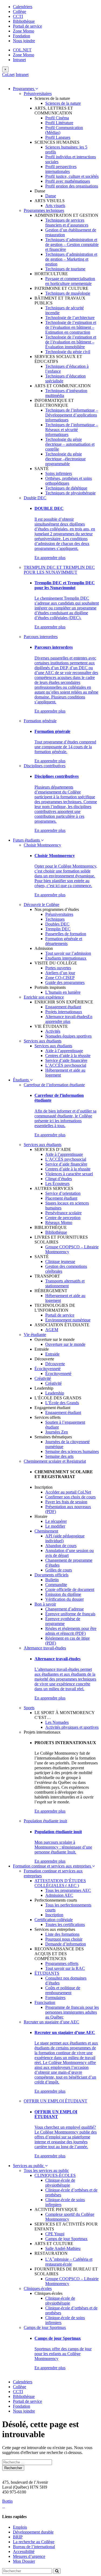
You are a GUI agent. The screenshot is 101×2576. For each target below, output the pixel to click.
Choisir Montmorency (42, 845)
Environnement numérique (68, 1320)
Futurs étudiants (27, 840)
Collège (20, 12)
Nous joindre (24, 41)
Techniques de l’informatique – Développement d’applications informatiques (72, 415)
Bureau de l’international (34, 2547)
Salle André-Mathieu (63, 2248)
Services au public (29, 2166)
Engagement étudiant (63, 1007)
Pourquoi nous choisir (64, 1939)
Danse (51, 196)
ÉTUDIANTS (47, 1973)
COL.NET (22, 50)
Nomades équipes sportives (68, 1036)
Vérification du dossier (65, 1599)
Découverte (55, 1364)
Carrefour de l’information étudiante (54, 1085)
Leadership (55, 1393)
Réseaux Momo (59, 1223)
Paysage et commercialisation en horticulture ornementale (70, 281)
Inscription (54, 1915)
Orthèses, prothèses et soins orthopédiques (69, 481)
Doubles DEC (57, 924)
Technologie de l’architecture (70, 318)
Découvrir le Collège (41, 905)
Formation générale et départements (64, 941)
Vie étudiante (35, 1335)
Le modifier (55, 1526)
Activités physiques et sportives (72, 1727)
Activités (53, 1031)
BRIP (18, 2537)
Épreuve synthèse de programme (63, 1621)
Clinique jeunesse (60, 1261)
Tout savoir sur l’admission (68, 953)
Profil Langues (58, 137)
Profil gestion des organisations (72, 186)
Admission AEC (59, 1895)
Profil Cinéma (57, 118)
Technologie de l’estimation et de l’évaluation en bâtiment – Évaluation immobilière (71, 342)
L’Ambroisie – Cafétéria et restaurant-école (69, 2262)
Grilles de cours (59, 1570)
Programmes (24, 89)
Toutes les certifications (65, 1924)
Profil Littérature (59, 123)
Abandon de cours (61, 1546)
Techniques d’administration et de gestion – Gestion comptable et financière (72, 245)
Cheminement (46, 1531)
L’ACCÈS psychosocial (66, 1065)
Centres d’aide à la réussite (68, 1056)
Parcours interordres (41, 637)
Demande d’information (66, 1944)
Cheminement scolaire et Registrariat (55, 1461)
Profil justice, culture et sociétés (72, 176)
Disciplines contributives (45, 766)
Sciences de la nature (63, 103)
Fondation (22, 36)
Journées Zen (57, 1432)
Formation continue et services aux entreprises (53, 1866)
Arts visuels (55, 206)
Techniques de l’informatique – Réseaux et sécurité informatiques (72, 430)
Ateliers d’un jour (60, 973)
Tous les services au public (46, 2170)
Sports (29, 1708)
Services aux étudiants (43, 1041)
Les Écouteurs (57, 1184)
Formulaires (55, 1998)
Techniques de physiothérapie (70, 493)
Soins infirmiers (59, 473)
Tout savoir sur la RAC (65, 1968)
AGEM (52, 1330)
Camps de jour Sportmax (66, 2239)
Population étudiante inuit (45, 1821)
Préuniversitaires (38, 93)
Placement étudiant (61, 1198)
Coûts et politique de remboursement (63, 1990)
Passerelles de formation (66, 934)
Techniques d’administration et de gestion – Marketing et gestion (71, 259)
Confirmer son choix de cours (70, 1497)
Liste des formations (62, 1934)
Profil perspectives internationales (61, 169)
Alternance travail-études (66, 1017)
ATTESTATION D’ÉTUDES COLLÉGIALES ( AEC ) (60, 1883)
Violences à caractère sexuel (69, 1174)
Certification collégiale (54, 1920)
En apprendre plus (50, 558)
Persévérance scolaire (63, 1213)
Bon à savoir (45, 1604)
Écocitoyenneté (48, 1369)
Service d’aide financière (66, 1060)
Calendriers (23, 7)
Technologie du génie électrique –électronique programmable (65, 459)
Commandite (56, 1585)
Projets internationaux (64, 1012)
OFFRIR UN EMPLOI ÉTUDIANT (55, 2101)
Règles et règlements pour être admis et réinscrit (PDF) (71, 1631)
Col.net (8, 75)
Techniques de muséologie (68, 293)
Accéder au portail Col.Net (68, 1492)
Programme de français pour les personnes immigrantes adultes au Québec (72, 2012)
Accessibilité (24, 2552)
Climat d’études (59, 1179)
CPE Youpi (55, 2234)
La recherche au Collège (34, 2542)
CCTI (18, 16)
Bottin (7, 2501)
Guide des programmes (65, 982)
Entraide (52, 1354)
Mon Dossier (24, 2561)
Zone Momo (24, 31)
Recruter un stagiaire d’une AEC (51, 2022)
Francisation (45, 2002)
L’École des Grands (62, 1403)
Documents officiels (51, 1575)
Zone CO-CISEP (60, 978)
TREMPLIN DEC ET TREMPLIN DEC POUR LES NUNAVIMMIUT (59, 570)
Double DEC (35, 498)
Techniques (55, 919)
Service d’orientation (63, 1193)
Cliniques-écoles (38, 2288)
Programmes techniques (44, 210)
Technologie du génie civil (68, 352)
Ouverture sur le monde (65, 1344)
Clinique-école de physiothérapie (60, 2183)
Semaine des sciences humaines (72, 1451)
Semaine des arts (59, 1456)
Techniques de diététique (66, 488)
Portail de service (27, 26)
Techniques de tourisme (65, 269)
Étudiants (21, 1080)
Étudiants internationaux (66, 958)
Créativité (43, 1378)
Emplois (20, 2527)
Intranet (19, 60)
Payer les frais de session (66, 1502)
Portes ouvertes (58, 968)
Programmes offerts (62, 1963)
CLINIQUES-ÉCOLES (55, 2175)
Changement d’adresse (65, 1609)
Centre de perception (63, 1218)
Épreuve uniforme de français (70, 1614)
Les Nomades (57, 1722)
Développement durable (33, 2532)
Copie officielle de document (70, 1589)
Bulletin (52, 1580)
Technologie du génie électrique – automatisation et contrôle (70, 444)
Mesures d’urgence (29, 2556)
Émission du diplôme (63, 1594)
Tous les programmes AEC (68, 1890)
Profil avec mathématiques (68, 181)
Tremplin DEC (58, 929)
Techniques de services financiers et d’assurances (67, 223)
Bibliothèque (24, 21)
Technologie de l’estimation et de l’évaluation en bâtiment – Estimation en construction (71, 327)
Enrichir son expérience (44, 997)
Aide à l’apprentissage (64, 1051)
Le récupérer (56, 1521)
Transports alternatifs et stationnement (65, 1283)
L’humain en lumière (63, 992)
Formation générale (40, 721)
